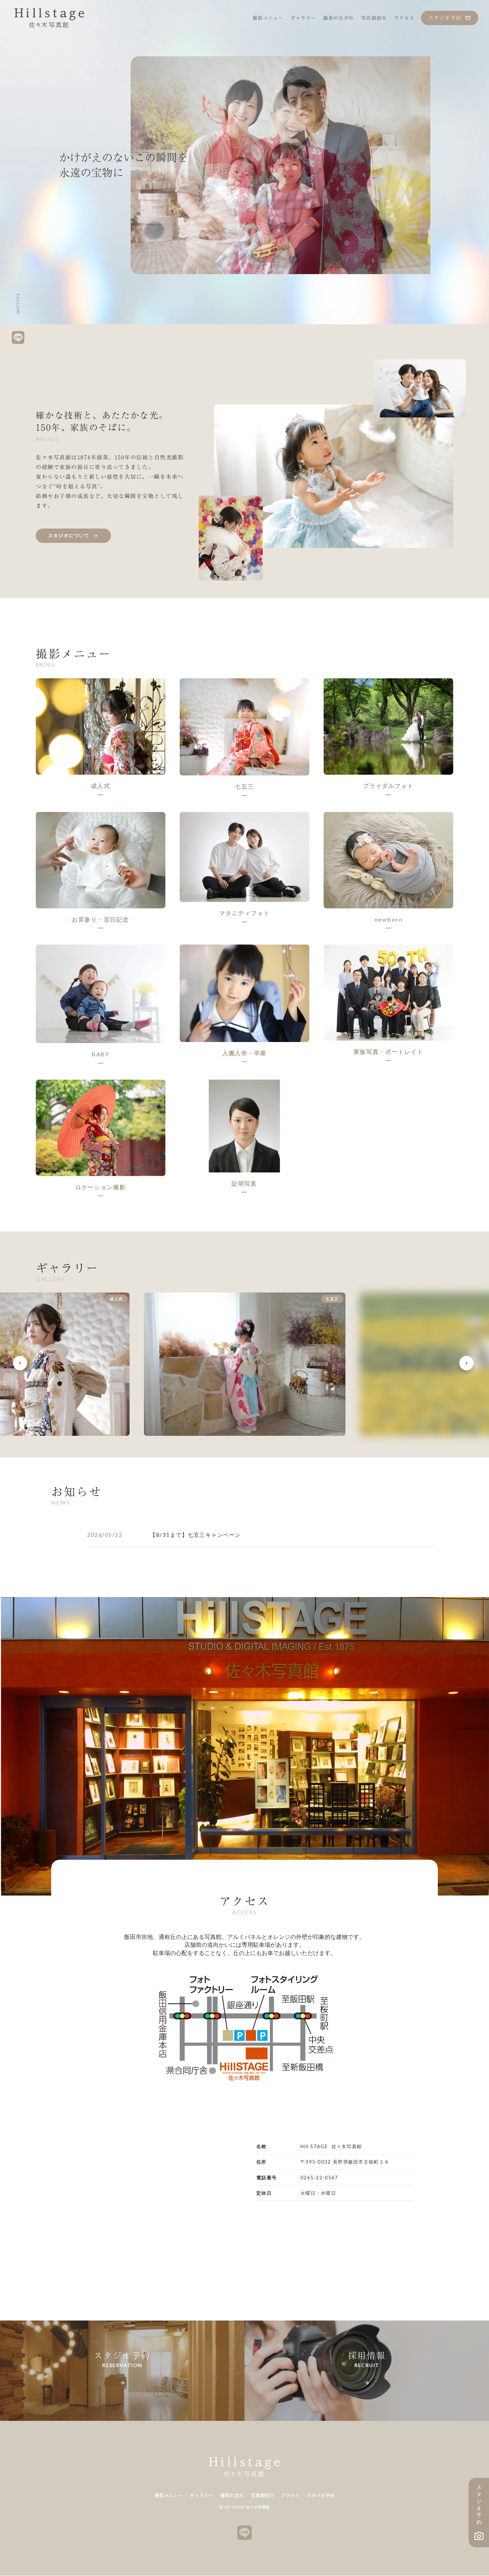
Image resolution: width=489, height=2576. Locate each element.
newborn (389, 919)
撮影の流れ (232, 2496)
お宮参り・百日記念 (101, 919)
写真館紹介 (262, 2496)
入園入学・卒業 (245, 1053)
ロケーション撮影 (101, 1187)
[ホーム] (49, 18)
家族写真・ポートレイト (389, 1052)
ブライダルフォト (388, 786)
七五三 (244, 786)
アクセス (290, 2496)
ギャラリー (201, 2496)
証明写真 (244, 1183)
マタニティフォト (245, 913)
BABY (101, 1054)
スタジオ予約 (321, 2496)
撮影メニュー (169, 2496)
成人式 (100, 786)
